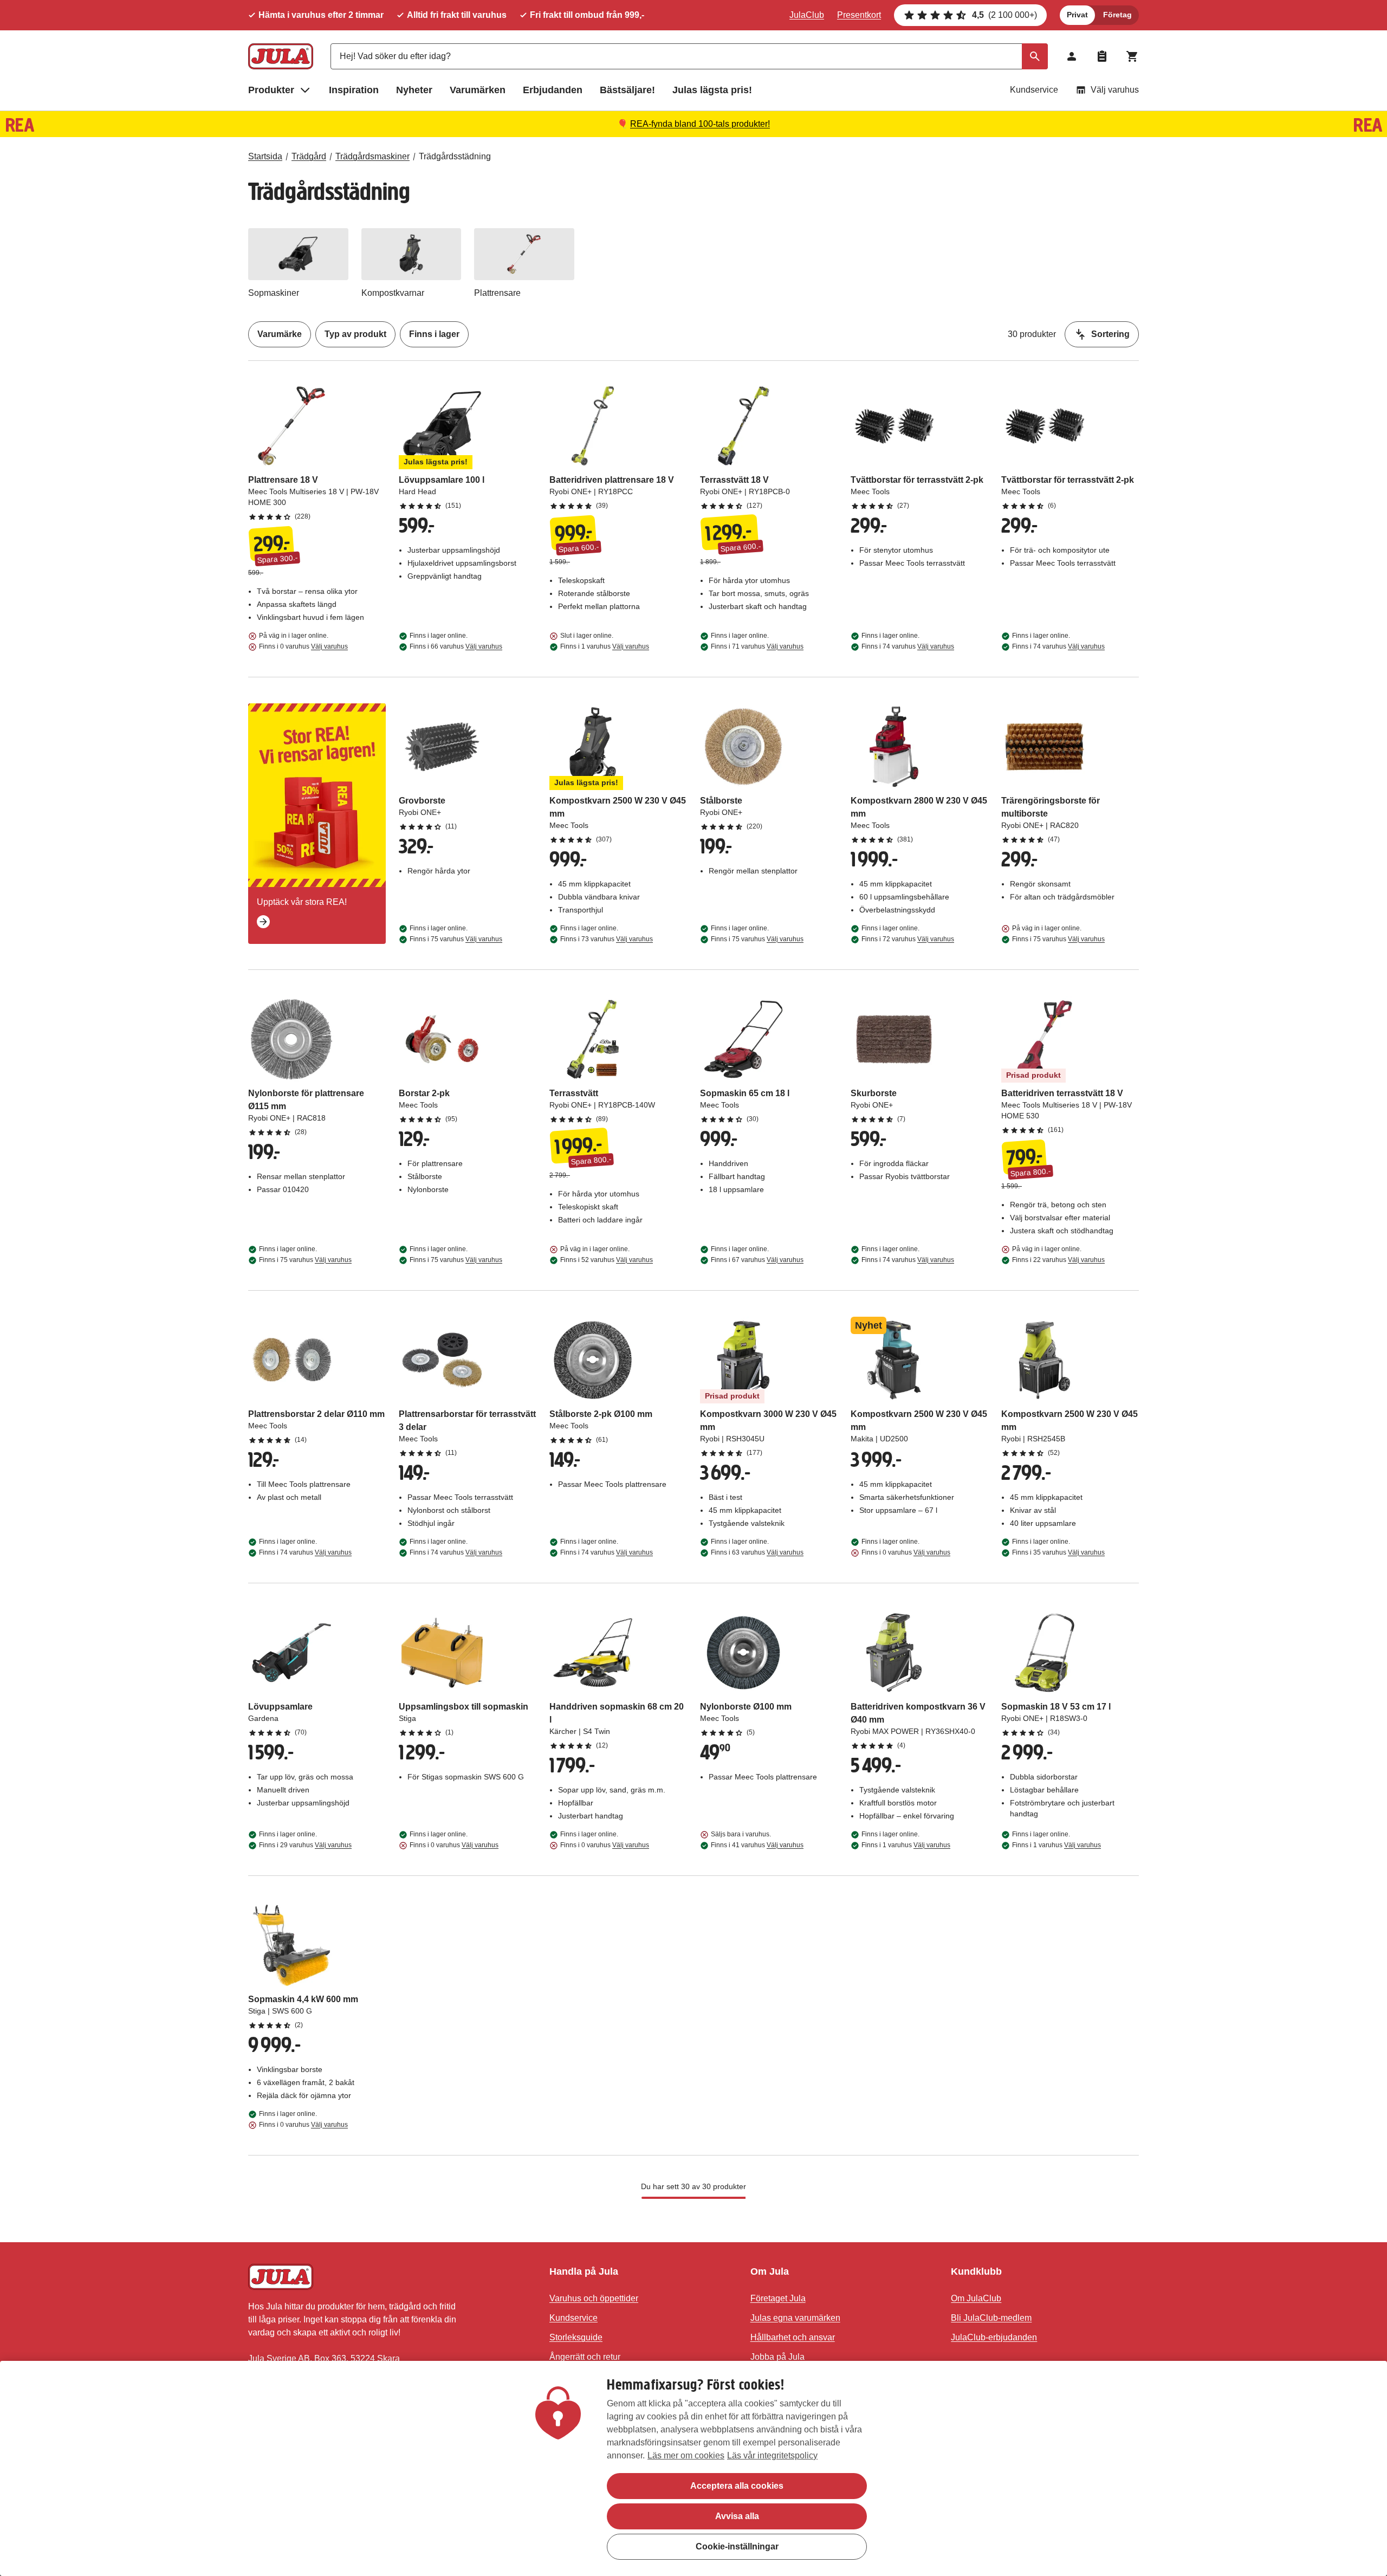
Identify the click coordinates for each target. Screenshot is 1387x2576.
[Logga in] (1072, 56)
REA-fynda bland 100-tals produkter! (700, 124)
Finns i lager (434, 334)
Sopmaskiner (274, 293)
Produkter (271, 90)
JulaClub (807, 15)
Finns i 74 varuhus (908, 646)
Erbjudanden (553, 90)
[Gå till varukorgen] (1132, 56)
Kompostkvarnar (393, 293)
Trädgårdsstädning (455, 156)
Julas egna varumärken (795, 2318)
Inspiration (354, 90)
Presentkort (859, 15)
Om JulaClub (976, 2298)
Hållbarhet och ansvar (793, 2337)
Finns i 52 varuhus (607, 1260)
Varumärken (478, 90)
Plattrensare (497, 293)
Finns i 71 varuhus (757, 646)
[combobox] (689, 56)
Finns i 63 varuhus (757, 1552)
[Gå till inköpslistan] (1102, 56)
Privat (1077, 15)
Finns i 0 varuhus (303, 646)
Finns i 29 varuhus (305, 1845)
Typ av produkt (355, 334)
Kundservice (1034, 90)
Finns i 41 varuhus (757, 1845)
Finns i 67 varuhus (757, 1260)
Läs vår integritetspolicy (772, 2455)
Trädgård (309, 156)
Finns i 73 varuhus (607, 939)
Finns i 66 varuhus (456, 646)
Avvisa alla (737, 2516)
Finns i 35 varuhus (1058, 1552)
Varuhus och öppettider (594, 2298)
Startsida (265, 156)
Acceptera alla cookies (737, 2486)
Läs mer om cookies (686, 2455)
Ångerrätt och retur (585, 2357)
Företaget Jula (778, 2298)
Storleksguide (576, 2337)
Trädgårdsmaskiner (372, 156)
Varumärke (280, 334)
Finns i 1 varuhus (605, 646)
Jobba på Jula (777, 2357)
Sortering (1110, 334)
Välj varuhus (1115, 90)
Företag (1117, 15)
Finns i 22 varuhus (1058, 1260)
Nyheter (414, 90)
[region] (693, 2468)
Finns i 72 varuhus (908, 939)
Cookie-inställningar (737, 2546)
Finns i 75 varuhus (456, 939)
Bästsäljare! (627, 90)
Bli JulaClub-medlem (991, 2318)
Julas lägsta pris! (712, 90)
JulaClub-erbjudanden (994, 2337)
